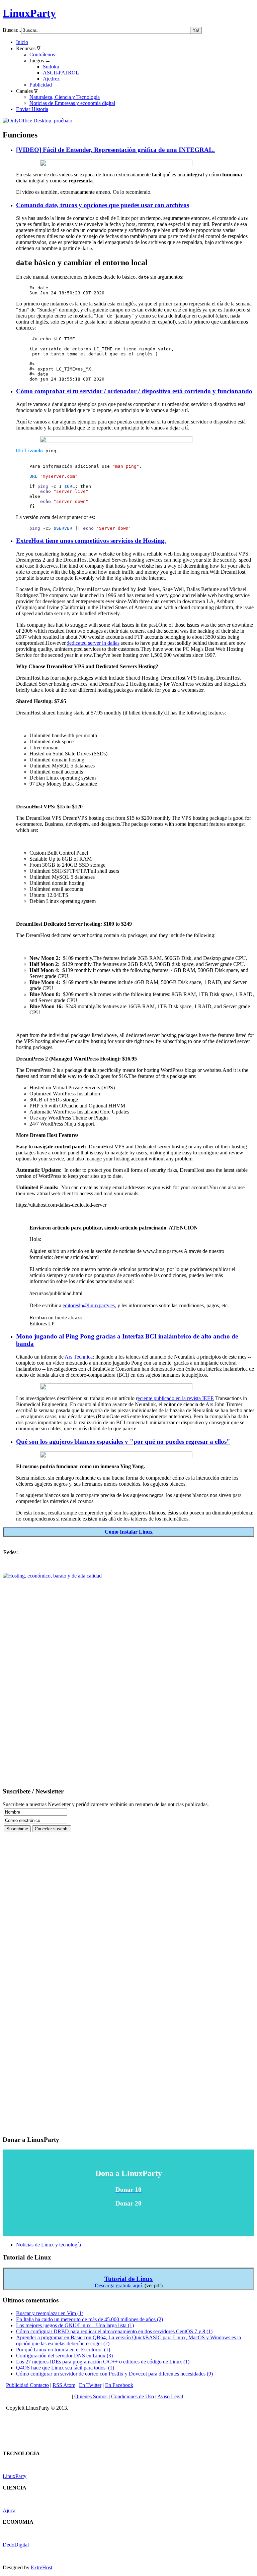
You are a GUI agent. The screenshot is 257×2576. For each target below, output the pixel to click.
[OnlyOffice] (38, 121)
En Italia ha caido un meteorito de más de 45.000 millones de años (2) (90, 2319)
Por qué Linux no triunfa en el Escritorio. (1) (63, 2350)
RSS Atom (64, 2385)
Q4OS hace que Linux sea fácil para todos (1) (65, 2368)
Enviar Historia (32, 109)
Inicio (22, 42)
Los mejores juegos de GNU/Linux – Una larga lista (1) (75, 2325)
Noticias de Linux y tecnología (49, 2245)
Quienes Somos (91, 2396)
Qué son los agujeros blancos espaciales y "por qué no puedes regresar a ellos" (123, 1442)
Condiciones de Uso (133, 2396)
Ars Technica (78, 1357)
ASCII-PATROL (61, 73)
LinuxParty (29, 13)
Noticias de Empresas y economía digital (72, 103)
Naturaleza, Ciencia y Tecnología (65, 97)
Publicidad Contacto (27, 2385)
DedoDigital (16, 2545)
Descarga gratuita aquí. (119, 2285)
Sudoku (51, 67)
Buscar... (12, 30)
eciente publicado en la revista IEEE (176, 1398)
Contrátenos (42, 54)
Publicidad (41, 85)
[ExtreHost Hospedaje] (52, 1576)
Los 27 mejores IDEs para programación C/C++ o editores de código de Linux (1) (103, 2362)
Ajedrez (51, 79)
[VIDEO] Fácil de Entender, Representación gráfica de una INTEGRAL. (115, 150)
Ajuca (9, 2510)
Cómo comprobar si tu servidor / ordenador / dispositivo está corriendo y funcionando (134, 391)
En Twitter (90, 2385)
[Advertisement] (128, 1679)
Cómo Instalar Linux (129, 1532)
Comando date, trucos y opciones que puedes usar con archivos (103, 205)
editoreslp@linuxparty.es (89, 1305)
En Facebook (119, 2385)
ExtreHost (41, 2567)
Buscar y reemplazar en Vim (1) (50, 2313)
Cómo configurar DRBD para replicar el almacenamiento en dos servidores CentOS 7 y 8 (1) (114, 2331)
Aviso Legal (170, 2396)
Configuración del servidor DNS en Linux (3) (64, 2356)
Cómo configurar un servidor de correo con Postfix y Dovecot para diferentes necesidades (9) (114, 2374)
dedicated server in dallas (93, 643)
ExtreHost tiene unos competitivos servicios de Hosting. (91, 541)
